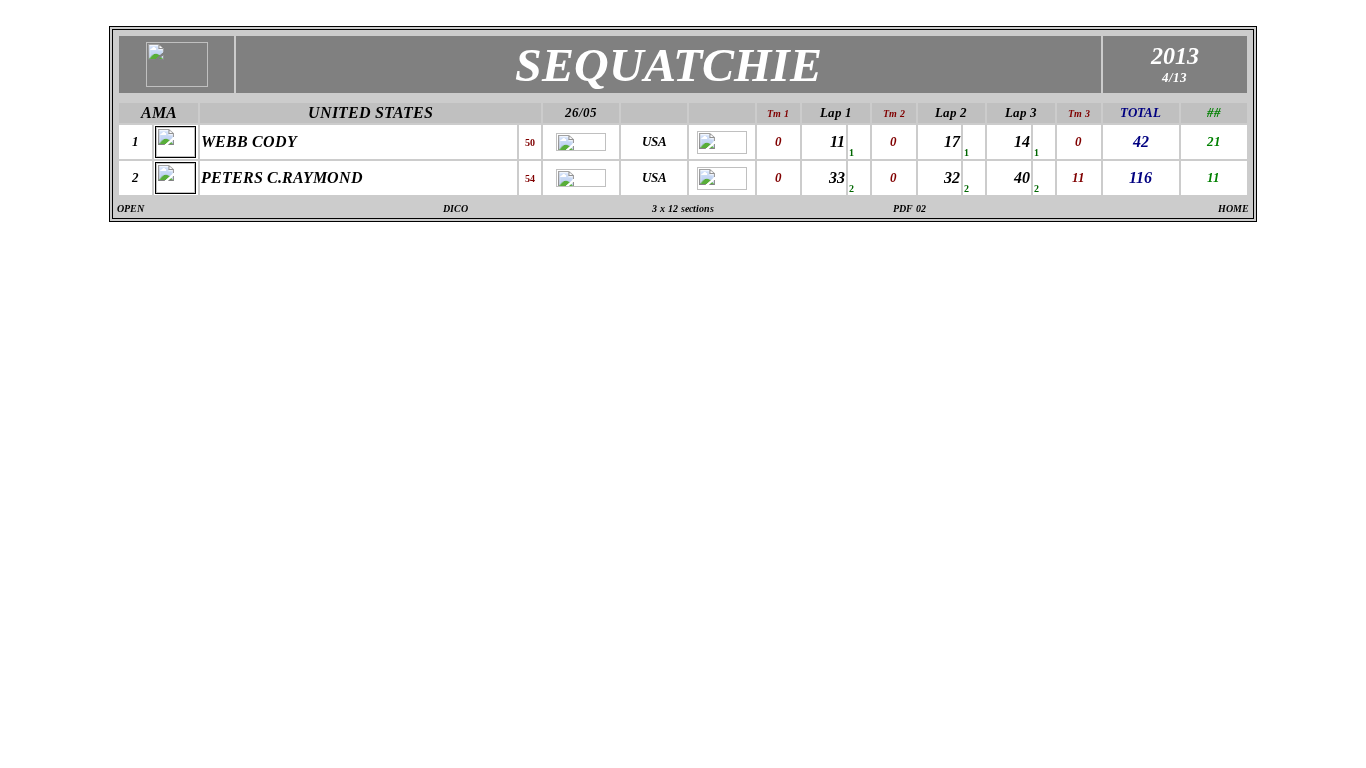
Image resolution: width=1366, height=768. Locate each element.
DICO (455, 208)
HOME (1233, 208)
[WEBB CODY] (175, 151)
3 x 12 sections (683, 208)
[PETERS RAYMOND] (175, 187)
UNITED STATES (370, 112)
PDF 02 (909, 208)
